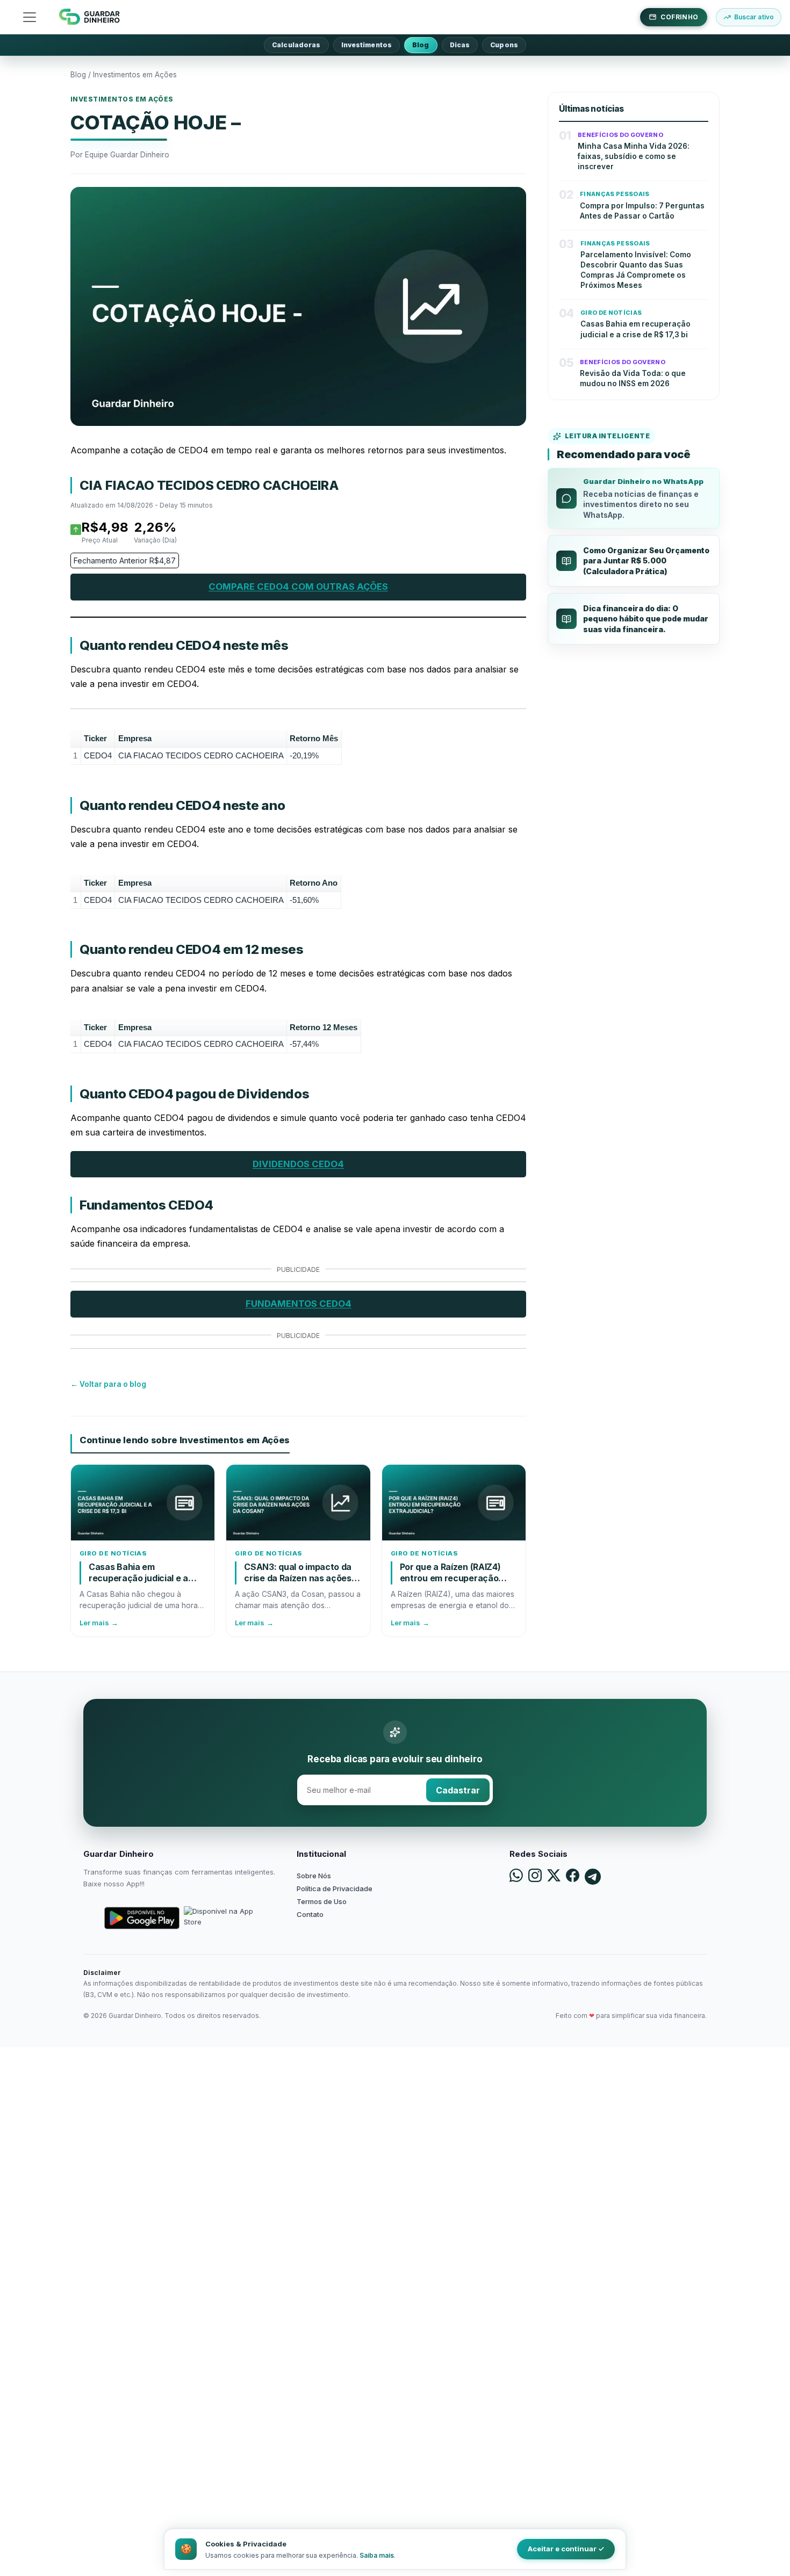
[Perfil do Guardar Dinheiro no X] (554, 1877)
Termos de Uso (322, 1901)
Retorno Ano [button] (314, 883)
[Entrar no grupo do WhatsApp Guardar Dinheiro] (516, 1877)
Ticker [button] (95, 738)
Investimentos (367, 45)
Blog (421, 45)
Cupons (504, 45)
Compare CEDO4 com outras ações (298, 587)
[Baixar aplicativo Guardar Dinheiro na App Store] (221, 1918)
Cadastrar (458, 1790)
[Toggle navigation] (30, 17)
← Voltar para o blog (108, 1384)
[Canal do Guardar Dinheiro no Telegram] (593, 1877)
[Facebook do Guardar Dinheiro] (573, 1877)
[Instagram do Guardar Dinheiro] (535, 1877)
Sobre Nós (314, 1876)
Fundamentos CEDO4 (299, 1304)
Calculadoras (296, 45)
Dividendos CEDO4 (298, 1164)
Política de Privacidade (335, 1888)
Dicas (460, 45)
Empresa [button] (135, 738)
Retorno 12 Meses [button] (324, 1027)
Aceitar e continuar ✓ (566, 2549)
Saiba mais (377, 2555)
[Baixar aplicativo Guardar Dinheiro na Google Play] (142, 1918)
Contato (310, 1914)
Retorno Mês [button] (314, 738)
